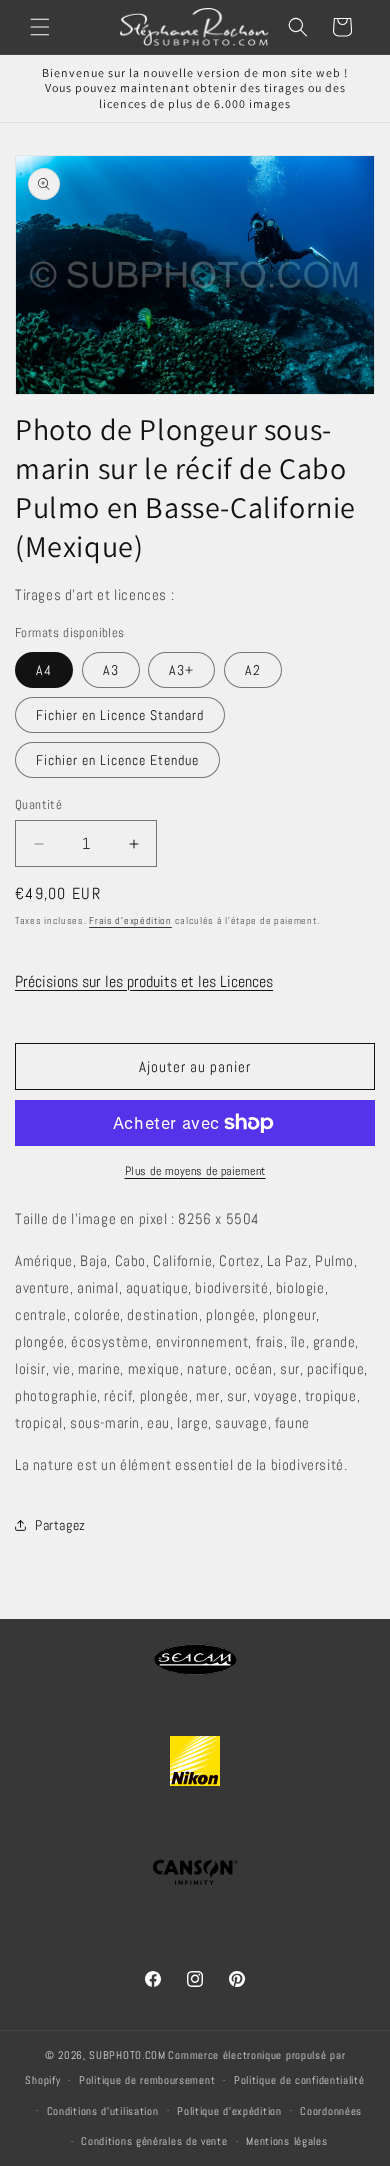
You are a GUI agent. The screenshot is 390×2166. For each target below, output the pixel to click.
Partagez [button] (60, 1525)
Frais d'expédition (130, 920)
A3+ (181, 670)
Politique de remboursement (147, 2080)
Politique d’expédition (229, 2111)
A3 (111, 670)
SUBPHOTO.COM (127, 2055)
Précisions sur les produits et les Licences (144, 981)
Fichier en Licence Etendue (117, 760)
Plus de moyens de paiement (195, 1171)
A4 (44, 670)
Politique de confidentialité (299, 2080)
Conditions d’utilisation (103, 2111)
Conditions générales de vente (154, 2141)
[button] (40, 27)
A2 (253, 670)
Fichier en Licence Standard (120, 715)
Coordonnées (331, 2111)
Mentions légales (286, 2141)
